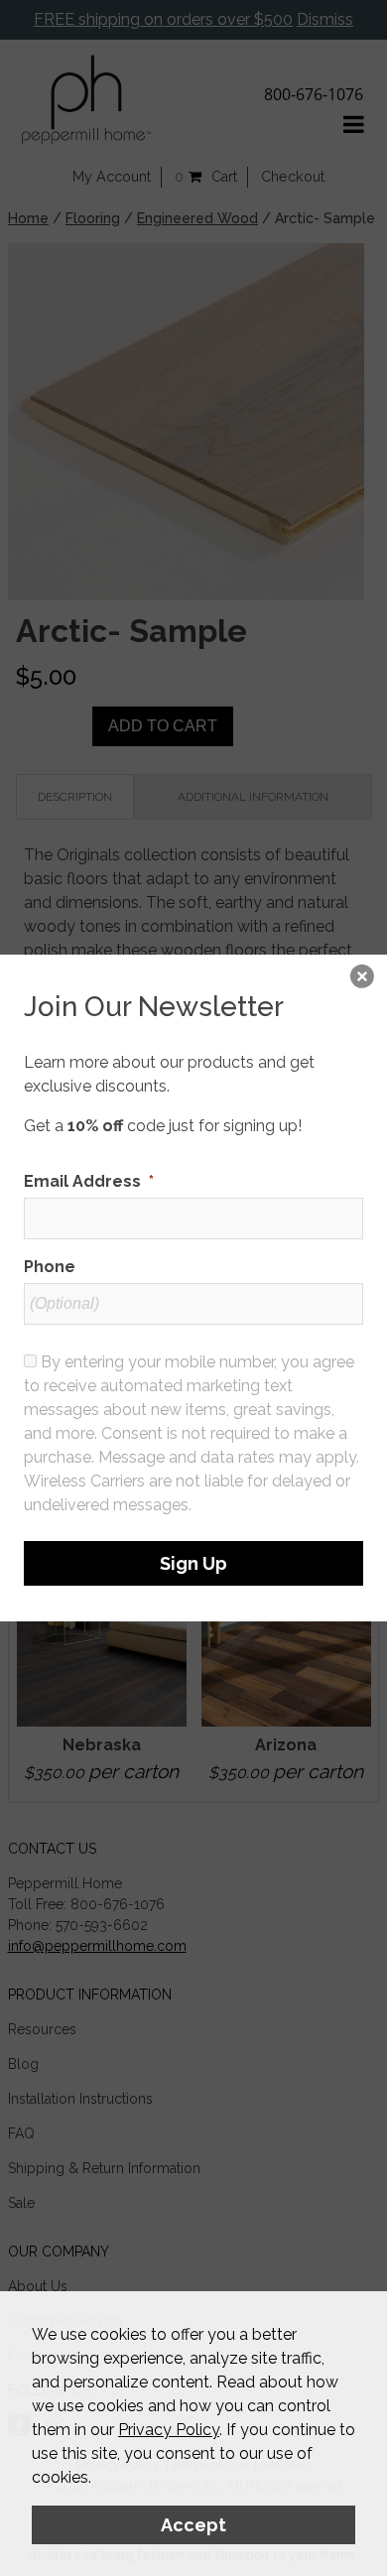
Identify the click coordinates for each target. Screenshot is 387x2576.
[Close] (362, 979)
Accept (193, 2525)
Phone (50, 1267)
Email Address (89, 1181)
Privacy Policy (169, 2430)
